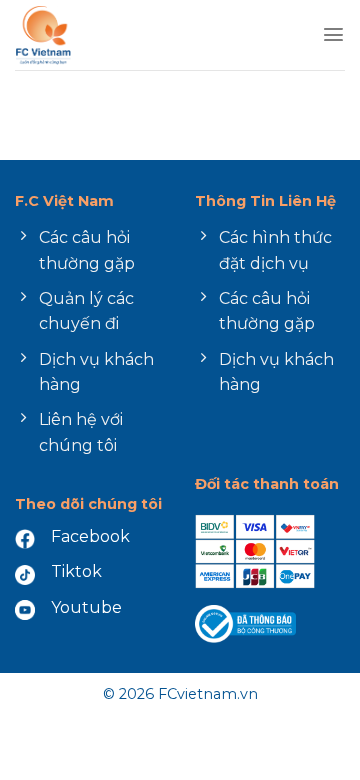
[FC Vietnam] (98, 35)
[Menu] (333, 34)
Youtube (86, 607)
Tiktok (76, 571)
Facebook (90, 536)
